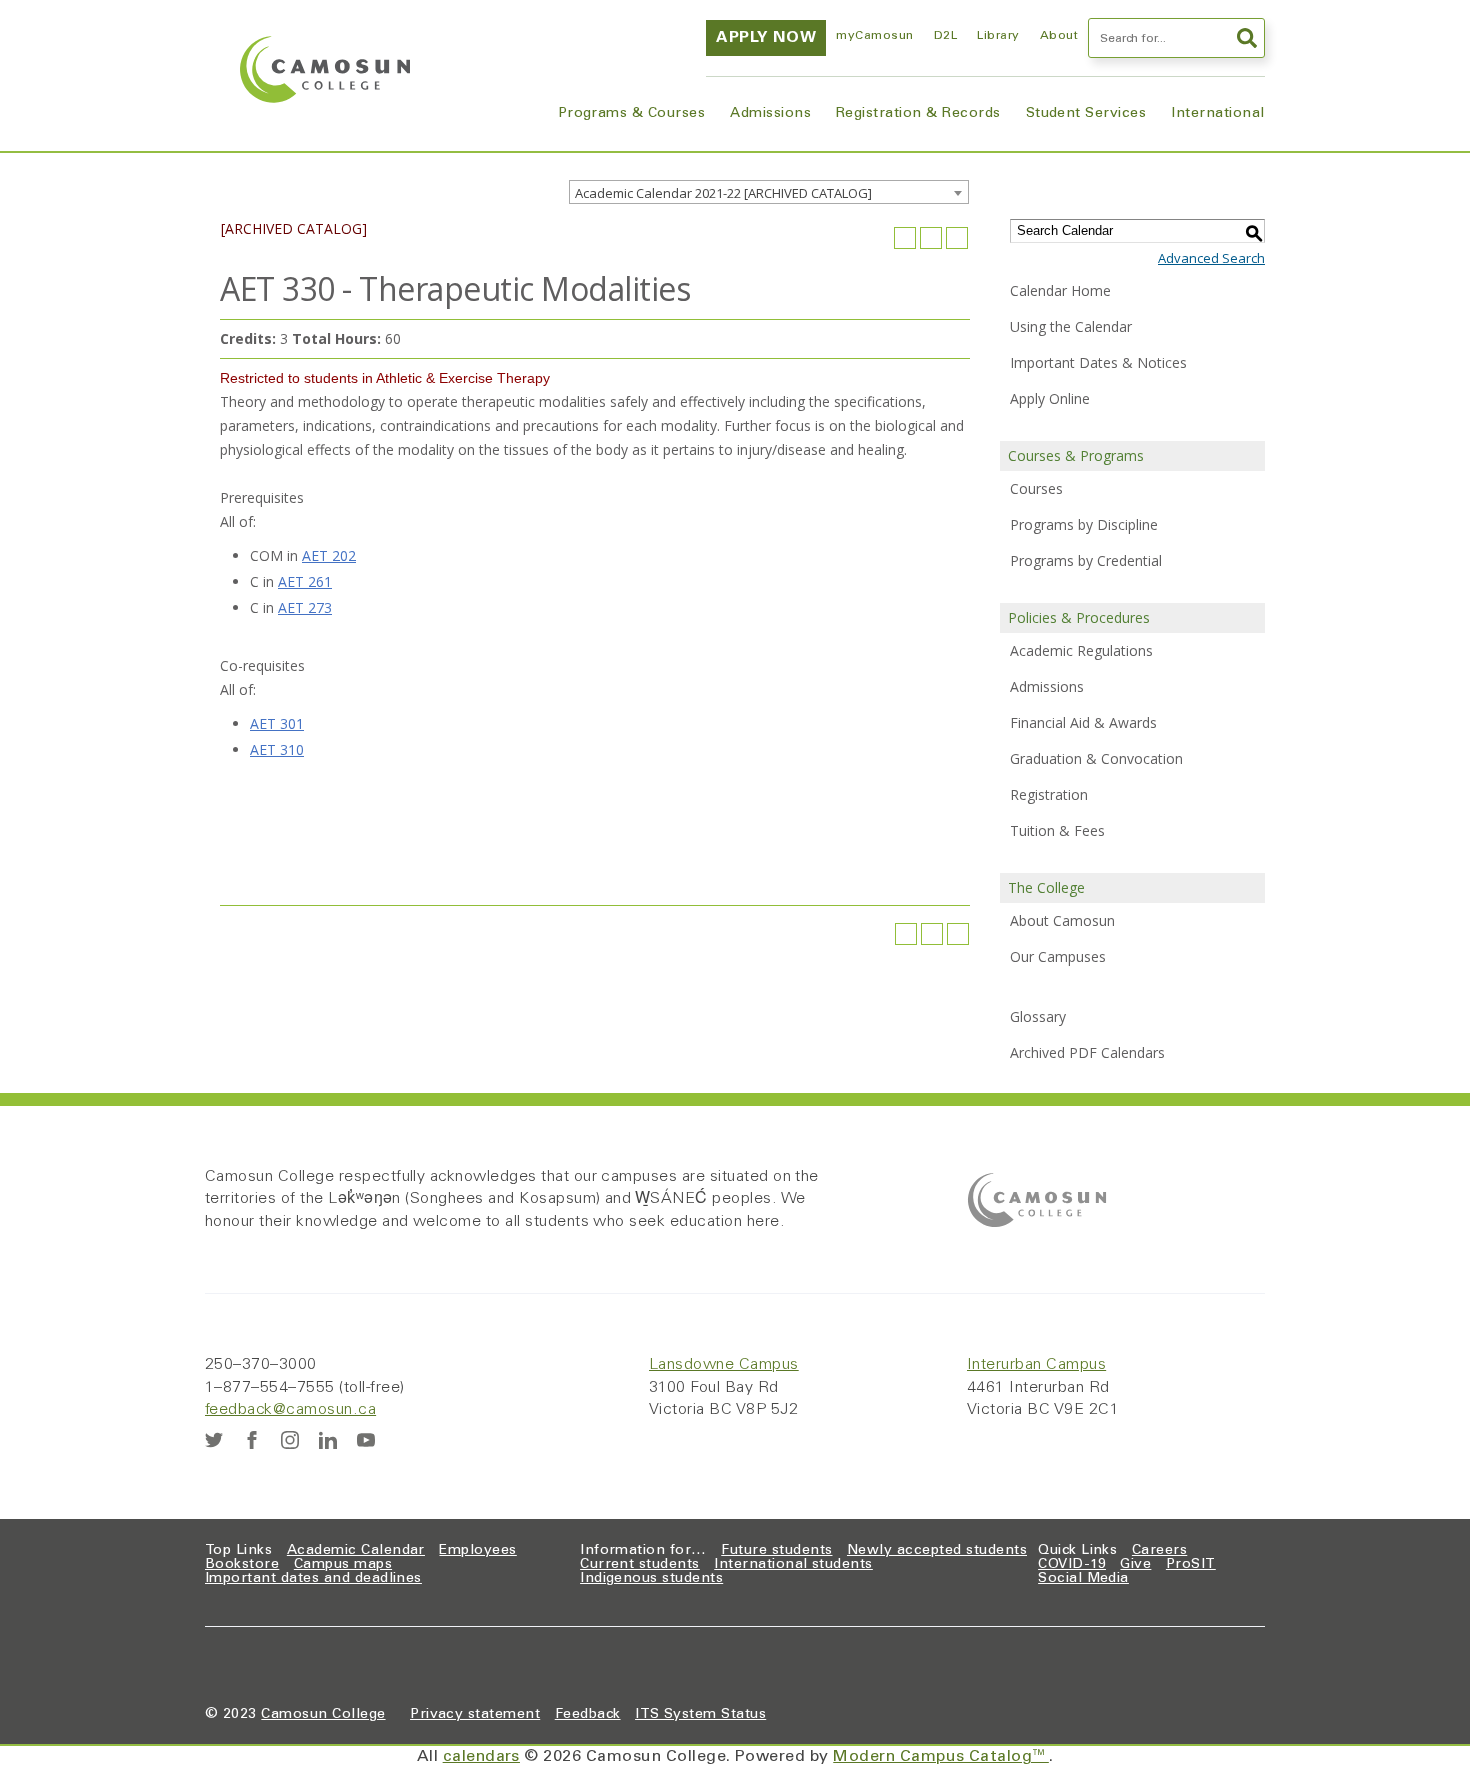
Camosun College (323, 1715)
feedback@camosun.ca (290, 1410)
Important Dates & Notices (1098, 362)
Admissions (770, 114)
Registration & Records (918, 114)
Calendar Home (1060, 290)
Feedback (588, 1715)
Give (1135, 1565)
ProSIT (1191, 1565)
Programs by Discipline (1084, 524)
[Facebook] (252, 1440)
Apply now (766, 38)
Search (1245, 38)
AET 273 (305, 607)
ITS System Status (700, 1715)
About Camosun (1062, 920)
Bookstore (242, 1565)
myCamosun (874, 36)
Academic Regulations (1081, 650)
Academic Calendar (356, 1551)
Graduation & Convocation (1096, 758)
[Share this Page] (905, 238)
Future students (776, 1551)
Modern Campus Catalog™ (941, 1757)
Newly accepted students (937, 1551)
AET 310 (277, 749)
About (1059, 36)
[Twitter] (214, 1440)
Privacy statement (475, 1715)
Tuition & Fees (1057, 830)
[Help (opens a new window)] (957, 238)
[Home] (325, 69)
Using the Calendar (1071, 326)
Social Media (1083, 1579)
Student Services (1086, 114)
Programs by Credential (1086, 560)
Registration (1049, 794)
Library (998, 36)
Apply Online (1050, 398)
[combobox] (769, 192)
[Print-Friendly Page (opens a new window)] (931, 238)
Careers (1159, 1551)
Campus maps (343, 1565)
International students (793, 1565)
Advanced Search (1211, 258)
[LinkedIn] (328, 1440)
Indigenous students (651, 1579)
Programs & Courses (632, 114)
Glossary (1038, 1016)
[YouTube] (366, 1440)
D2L (945, 36)
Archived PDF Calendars (1087, 1052)
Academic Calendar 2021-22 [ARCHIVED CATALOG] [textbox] (723, 193)
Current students (640, 1565)
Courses (1036, 488)
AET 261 (305, 581)
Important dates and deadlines (313, 1579)
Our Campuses (1058, 956)
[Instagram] (290, 1440)
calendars (481, 1757)
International (1217, 114)
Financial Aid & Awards (1083, 722)
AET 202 (329, 555)
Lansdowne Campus (724, 1365)
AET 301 (277, 723)
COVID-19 (1072, 1565)
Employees (477, 1551)
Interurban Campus (1036, 1365)
